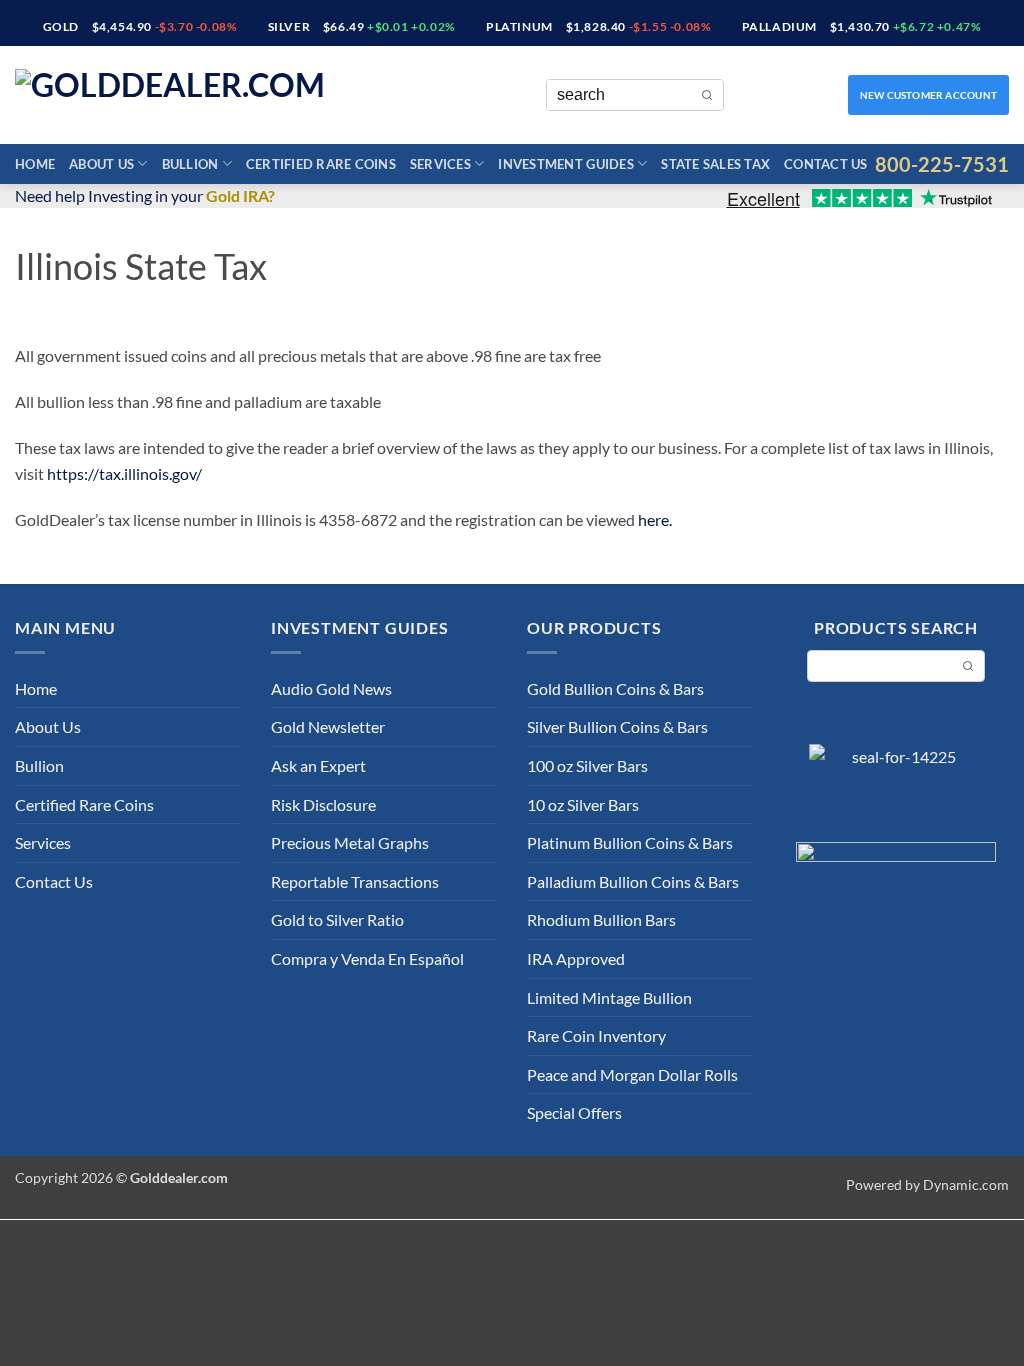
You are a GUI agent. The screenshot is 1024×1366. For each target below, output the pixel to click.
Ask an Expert (318, 765)
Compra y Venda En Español (367, 958)
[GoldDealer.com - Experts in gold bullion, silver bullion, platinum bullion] (195, 95)
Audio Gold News (331, 688)
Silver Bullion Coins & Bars (617, 726)
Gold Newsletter (328, 726)
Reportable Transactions (355, 881)
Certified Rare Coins (321, 164)
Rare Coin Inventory (596, 1035)
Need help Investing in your (145, 195)
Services (440, 164)
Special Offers (574, 1112)
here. (655, 519)
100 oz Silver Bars (587, 765)
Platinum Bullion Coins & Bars (630, 842)
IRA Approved (576, 958)
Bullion (190, 164)
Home (35, 164)
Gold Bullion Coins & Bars (615, 688)
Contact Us (826, 164)
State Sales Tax (715, 164)
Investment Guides (565, 164)
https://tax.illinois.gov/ (124, 473)
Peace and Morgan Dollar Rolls (632, 1074)
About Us (101, 164)
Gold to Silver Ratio (337, 919)
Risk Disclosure (323, 804)
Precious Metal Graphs (350, 842)
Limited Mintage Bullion (609, 997)
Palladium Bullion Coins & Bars (633, 881)
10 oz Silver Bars (583, 804)
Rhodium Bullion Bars (601, 919)
